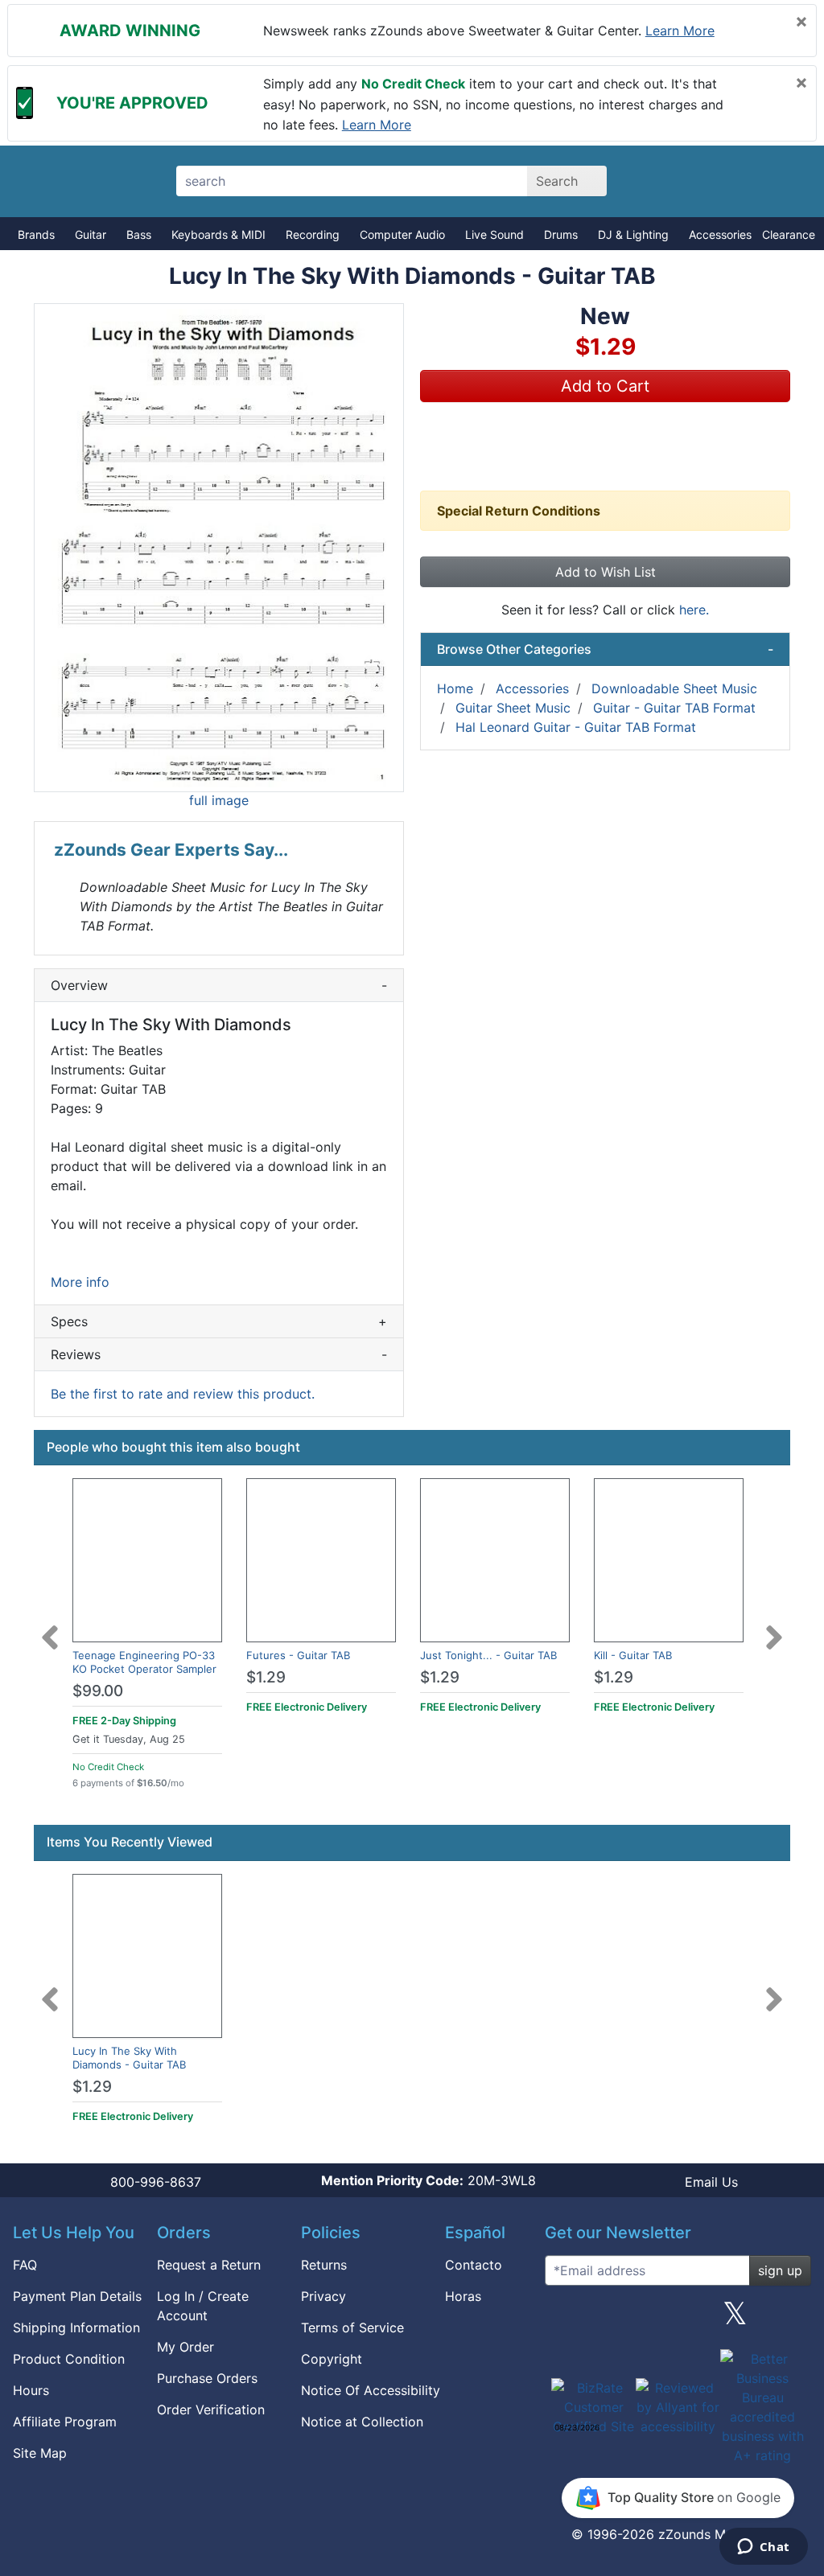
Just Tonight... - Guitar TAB (488, 1655)
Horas (463, 2296)
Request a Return (209, 2265)
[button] (219, 548)
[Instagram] (678, 2319)
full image (219, 800)
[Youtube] (793, 2319)
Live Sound (494, 234)
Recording (313, 234)
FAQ (25, 2265)
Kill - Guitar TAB (633, 1655)
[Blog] (563, 2319)
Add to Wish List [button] (606, 572)
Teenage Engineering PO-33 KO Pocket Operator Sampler (144, 1662)
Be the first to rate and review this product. (183, 1394)
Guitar (91, 234)
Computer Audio (402, 234)
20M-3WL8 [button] (428, 2180)
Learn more (680, 31)
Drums (561, 234)
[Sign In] (724, 181)
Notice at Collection (362, 2422)
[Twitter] (735, 2319)
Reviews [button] (219, 1354)
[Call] (780, 182)
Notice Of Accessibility (371, 2390)
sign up (780, 2270)
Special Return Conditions (519, 511)
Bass (139, 234)
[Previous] (50, 1628)
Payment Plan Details (77, 2296)
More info (80, 1282)
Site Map (40, 2453)
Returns (324, 2265)
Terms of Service (352, 2327)
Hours (31, 2390)
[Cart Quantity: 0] (667, 181)
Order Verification (211, 2410)
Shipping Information (76, 2327)
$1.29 (266, 1677)
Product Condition (69, 2359)
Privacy (323, 2296)
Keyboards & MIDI (218, 234)
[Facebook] (620, 2319)
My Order (185, 2347)
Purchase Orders (207, 2378)
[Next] (774, 1628)
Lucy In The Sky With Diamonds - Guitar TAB (129, 2058)
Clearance (789, 234)
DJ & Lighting (633, 234)
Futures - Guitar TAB (298, 1655)
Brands (36, 234)
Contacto (474, 2265)
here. (694, 610)
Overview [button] (219, 985)
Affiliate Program (65, 2422)
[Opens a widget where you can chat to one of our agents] (763, 2548)
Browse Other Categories (605, 649)
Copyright (332, 2359)
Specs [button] (219, 1321)
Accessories (720, 234)
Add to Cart (605, 386)
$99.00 (98, 1691)
